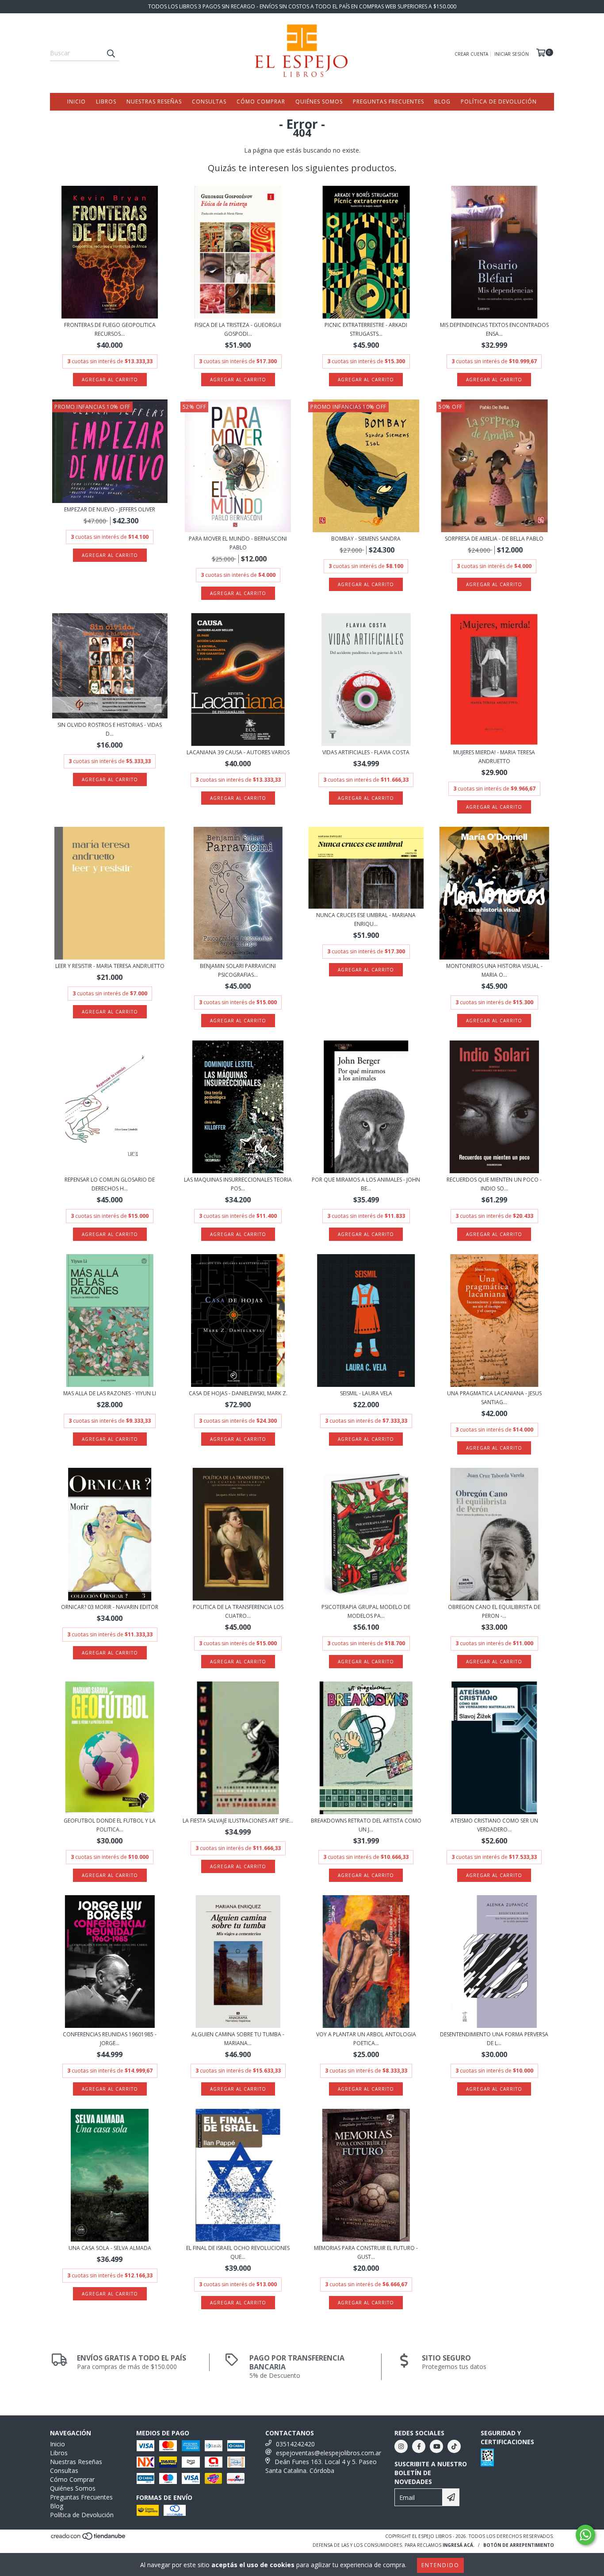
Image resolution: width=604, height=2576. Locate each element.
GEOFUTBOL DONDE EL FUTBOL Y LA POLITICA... (110, 1825)
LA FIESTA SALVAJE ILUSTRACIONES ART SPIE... (238, 1821)
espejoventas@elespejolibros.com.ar (329, 2453)
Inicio (76, 102)
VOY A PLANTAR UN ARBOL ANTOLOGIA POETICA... (366, 2039)
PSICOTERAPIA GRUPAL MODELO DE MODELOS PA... (366, 1611)
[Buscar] (111, 53)
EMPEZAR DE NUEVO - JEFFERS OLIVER (110, 509)
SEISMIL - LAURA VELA (366, 1393)
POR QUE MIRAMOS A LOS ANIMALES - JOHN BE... (366, 1184)
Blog (442, 102)
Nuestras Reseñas (154, 102)
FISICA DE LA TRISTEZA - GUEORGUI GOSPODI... (238, 329)
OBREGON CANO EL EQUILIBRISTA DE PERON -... (494, 1611)
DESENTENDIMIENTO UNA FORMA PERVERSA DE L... (494, 2039)
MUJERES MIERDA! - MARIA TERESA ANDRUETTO (494, 757)
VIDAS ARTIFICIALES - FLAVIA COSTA (366, 752)
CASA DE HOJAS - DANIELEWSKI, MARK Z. (238, 1393)
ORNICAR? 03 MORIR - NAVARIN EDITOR (110, 1607)
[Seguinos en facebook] (419, 2446)
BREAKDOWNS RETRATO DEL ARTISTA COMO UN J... (366, 1825)
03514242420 (295, 2444)
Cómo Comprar (261, 102)
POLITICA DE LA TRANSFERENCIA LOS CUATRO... (238, 1611)
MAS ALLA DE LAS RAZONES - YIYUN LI (110, 1393)
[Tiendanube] (89, 2538)
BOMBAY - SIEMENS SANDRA (366, 539)
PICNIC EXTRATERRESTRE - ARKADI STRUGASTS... (366, 329)
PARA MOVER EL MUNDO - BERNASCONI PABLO (238, 543)
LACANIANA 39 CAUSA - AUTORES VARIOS (238, 752)
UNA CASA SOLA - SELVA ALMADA (110, 2248)
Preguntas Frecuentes (388, 102)
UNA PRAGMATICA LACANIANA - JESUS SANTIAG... (494, 1398)
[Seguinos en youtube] (436, 2446)
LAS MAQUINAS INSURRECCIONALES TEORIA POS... (238, 1184)
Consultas (209, 102)
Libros (106, 102)
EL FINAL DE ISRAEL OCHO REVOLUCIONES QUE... (238, 2252)
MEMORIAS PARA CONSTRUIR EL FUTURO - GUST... (366, 2252)
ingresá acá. (459, 2545)
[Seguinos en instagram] (401, 2446)
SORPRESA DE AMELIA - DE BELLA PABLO (494, 539)
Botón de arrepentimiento (519, 2545)
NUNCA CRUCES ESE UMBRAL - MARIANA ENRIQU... (366, 919)
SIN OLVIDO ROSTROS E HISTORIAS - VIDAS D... (110, 729)
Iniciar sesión (512, 54)
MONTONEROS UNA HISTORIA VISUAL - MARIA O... (494, 970)
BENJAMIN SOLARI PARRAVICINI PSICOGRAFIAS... (238, 970)
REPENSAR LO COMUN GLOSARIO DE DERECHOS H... (110, 1184)
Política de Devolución (499, 102)
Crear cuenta (471, 54)
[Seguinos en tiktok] (454, 2446)
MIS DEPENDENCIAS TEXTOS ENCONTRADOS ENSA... (494, 329)
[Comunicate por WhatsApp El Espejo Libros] (585, 2535)
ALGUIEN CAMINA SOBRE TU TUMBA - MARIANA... (238, 2039)
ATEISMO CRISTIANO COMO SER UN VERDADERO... (494, 1825)
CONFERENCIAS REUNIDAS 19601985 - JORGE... (110, 2039)
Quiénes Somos (319, 102)
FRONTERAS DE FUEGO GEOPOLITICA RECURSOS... (110, 329)
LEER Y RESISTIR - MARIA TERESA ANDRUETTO (110, 966)
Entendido (440, 2565)
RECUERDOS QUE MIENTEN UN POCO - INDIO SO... (494, 1184)
